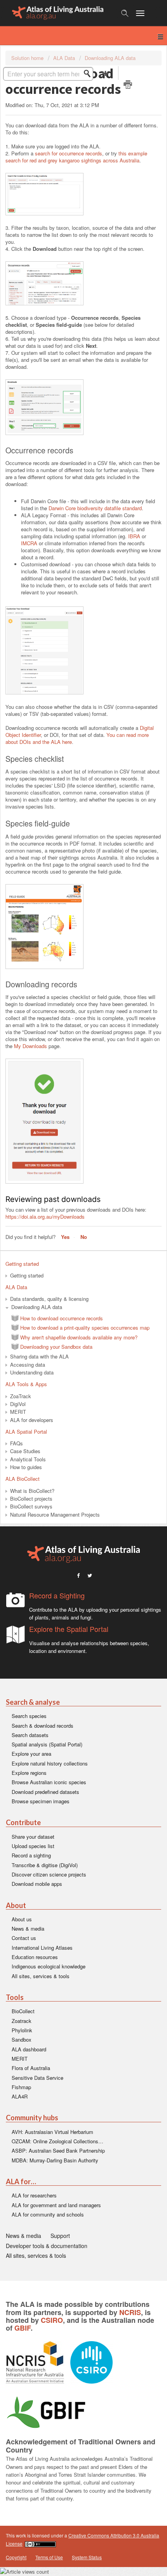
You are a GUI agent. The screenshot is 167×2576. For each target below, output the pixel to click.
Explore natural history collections (50, 1763)
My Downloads (30, 1046)
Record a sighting (31, 1855)
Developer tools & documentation (47, 2246)
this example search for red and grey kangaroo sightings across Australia (76, 157)
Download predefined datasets (45, 1792)
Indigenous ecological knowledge (49, 1966)
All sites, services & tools (41, 1976)
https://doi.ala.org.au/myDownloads (45, 1217)
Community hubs (32, 2118)
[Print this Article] (128, 85)
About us (22, 1919)
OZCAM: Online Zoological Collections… (57, 2141)
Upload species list (33, 1846)
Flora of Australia (31, 2068)
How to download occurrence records (62, 1318)
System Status (87, 2557)
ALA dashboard (29, 2049)
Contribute (23, 1823)
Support (60, 2236)
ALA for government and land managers (56, 2205)
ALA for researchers (34, 2195)
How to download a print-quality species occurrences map (85, 1328)
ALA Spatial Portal (26, 1432)
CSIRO (52, 2320)
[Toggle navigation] (144, 13)
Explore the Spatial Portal (69, 1629)
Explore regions (29, 1773)
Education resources (35, 1957)
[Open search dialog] (125, 13)
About (16, 1906)
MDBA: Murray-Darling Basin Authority (55, 2160)
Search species (29, 1716)
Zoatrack (22, 2021)
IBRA (134, 536)
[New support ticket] (105, 73)
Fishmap (21, 2087)
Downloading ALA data (110, 58)
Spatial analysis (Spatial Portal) (47, 1744)
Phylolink (22, 2030)
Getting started (22, 1264)
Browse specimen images (41, 1801)
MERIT (20, 2059)
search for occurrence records (69, 153)
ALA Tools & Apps (26, 1384)
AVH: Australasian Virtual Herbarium (52, 2132)
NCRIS (130, 2312)
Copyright (16, 2557)
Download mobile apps (37, 1884)
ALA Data (64, 58)
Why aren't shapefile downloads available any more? (79, 1337)
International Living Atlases (42, 1948)
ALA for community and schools (48, 2214)
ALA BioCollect (23, 1479)
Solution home (28, 58)
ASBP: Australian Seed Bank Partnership (58, 2150)
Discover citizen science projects (49, 1874)
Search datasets (30, 1735)
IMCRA (29, 543)
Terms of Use (49, 2557)
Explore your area (31, 1754)
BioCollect (23, 2011)
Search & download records (43, 1726)
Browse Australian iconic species (49, 1782)
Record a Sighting (57, 1595)
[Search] (89, 74)
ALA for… (21, 2182)
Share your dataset (33, 1837)
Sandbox (22, 2039)
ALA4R (20, 2096)
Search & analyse (33, 1702)
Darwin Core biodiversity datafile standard (95, 508)
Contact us (24, 1938)
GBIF (23, 2328)
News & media (28, 1928)
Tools (15, 1997)
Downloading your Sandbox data (56, 1347)
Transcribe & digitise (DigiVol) (45, 1865)
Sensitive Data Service (37, 2078)
